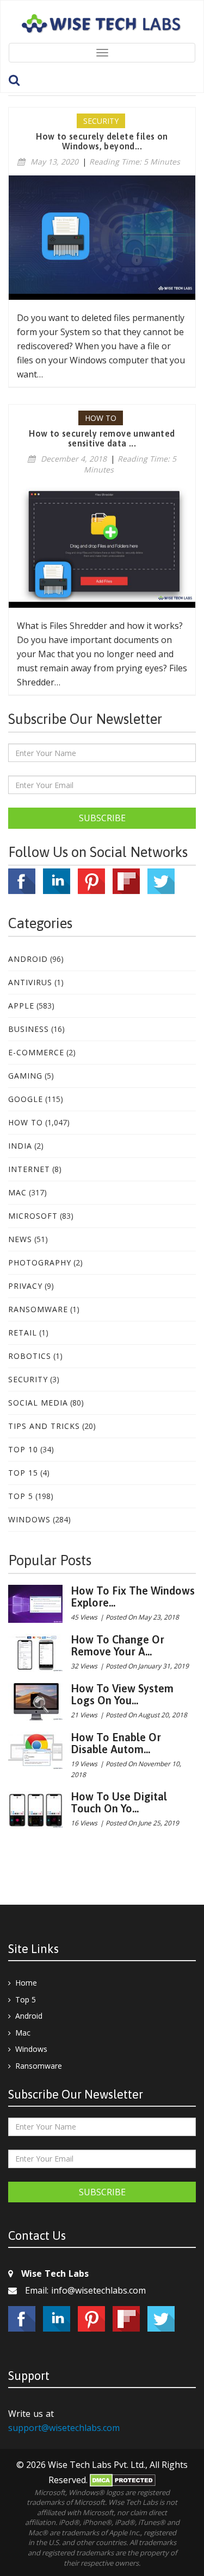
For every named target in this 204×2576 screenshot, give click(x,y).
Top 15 (23, 1473)
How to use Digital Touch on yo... (119, 1802)
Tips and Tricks (44, 1426)
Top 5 (21, 1496)
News (20, 1239)
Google (26, 1099)
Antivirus (30, 982)
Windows (29, 1519)
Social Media (38, 1403)
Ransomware (38, 1309)
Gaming (25, 1076)
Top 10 (23, 1449)
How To (26, 1122)
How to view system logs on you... (122, 1694)
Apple (21, 1006)
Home (26, 1983)
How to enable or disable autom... (116, 1743)
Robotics (30, 1356)
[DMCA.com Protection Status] (123, 2480)
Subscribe (102, 818)
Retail (23, 1333)
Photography (40, 1262)
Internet (29, 1169)
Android (28, 959)
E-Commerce (36, 1052)
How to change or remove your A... (118, 1645)
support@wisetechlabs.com (64, 2428)
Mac (17, 1192)
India (20, 1146)
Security (28, 1379)
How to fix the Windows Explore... (133, 1596)
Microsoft (33, 1216)
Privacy (25, 1286)
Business (29, 1029)
